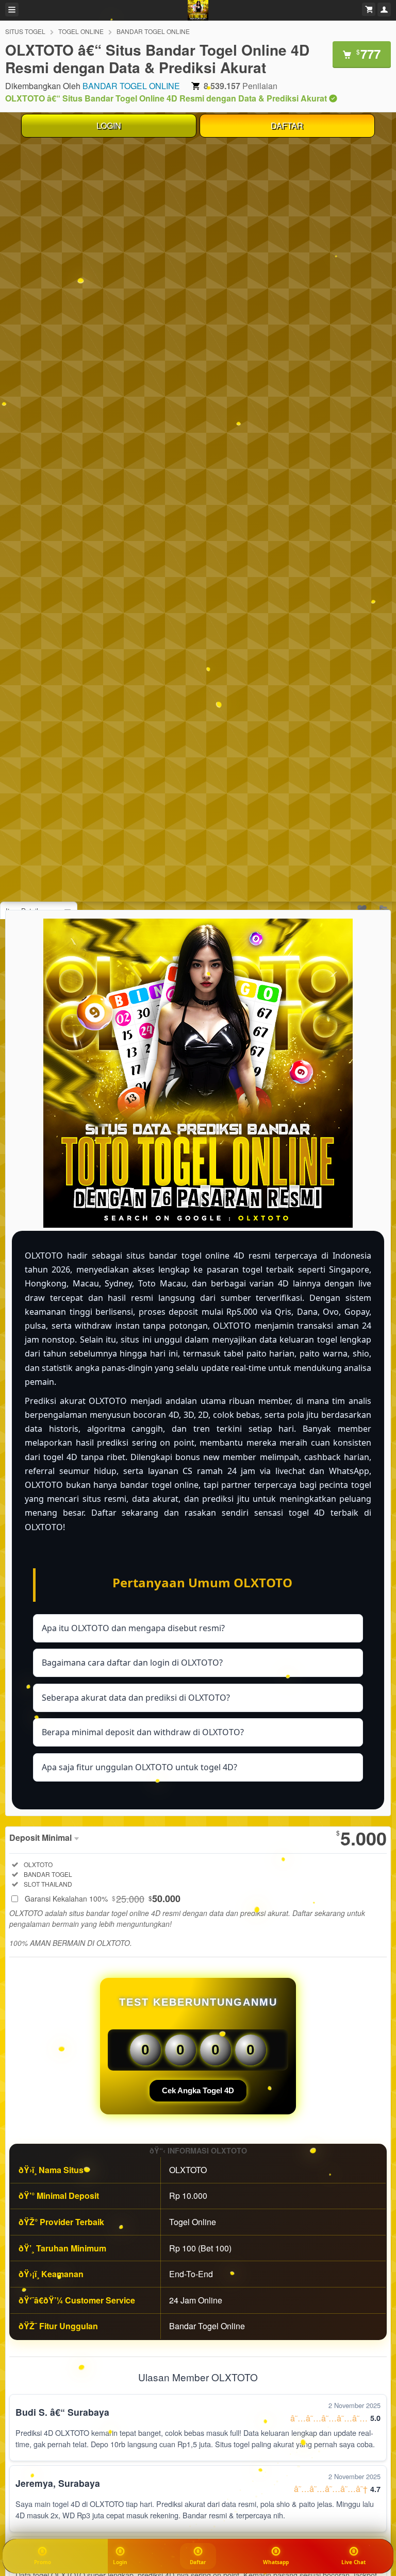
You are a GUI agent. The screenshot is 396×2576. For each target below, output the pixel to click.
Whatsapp (276, 2562)
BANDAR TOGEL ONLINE (153, 31)
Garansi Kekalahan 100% (103, 1899)
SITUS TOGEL (25, 31)
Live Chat (353, 2562)
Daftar (198, 2562)
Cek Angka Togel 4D (198, 2090)
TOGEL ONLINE (81, 31)
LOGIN (109, 125)
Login (120, 2562)
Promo (43, 2562)
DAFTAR (287, 125)
